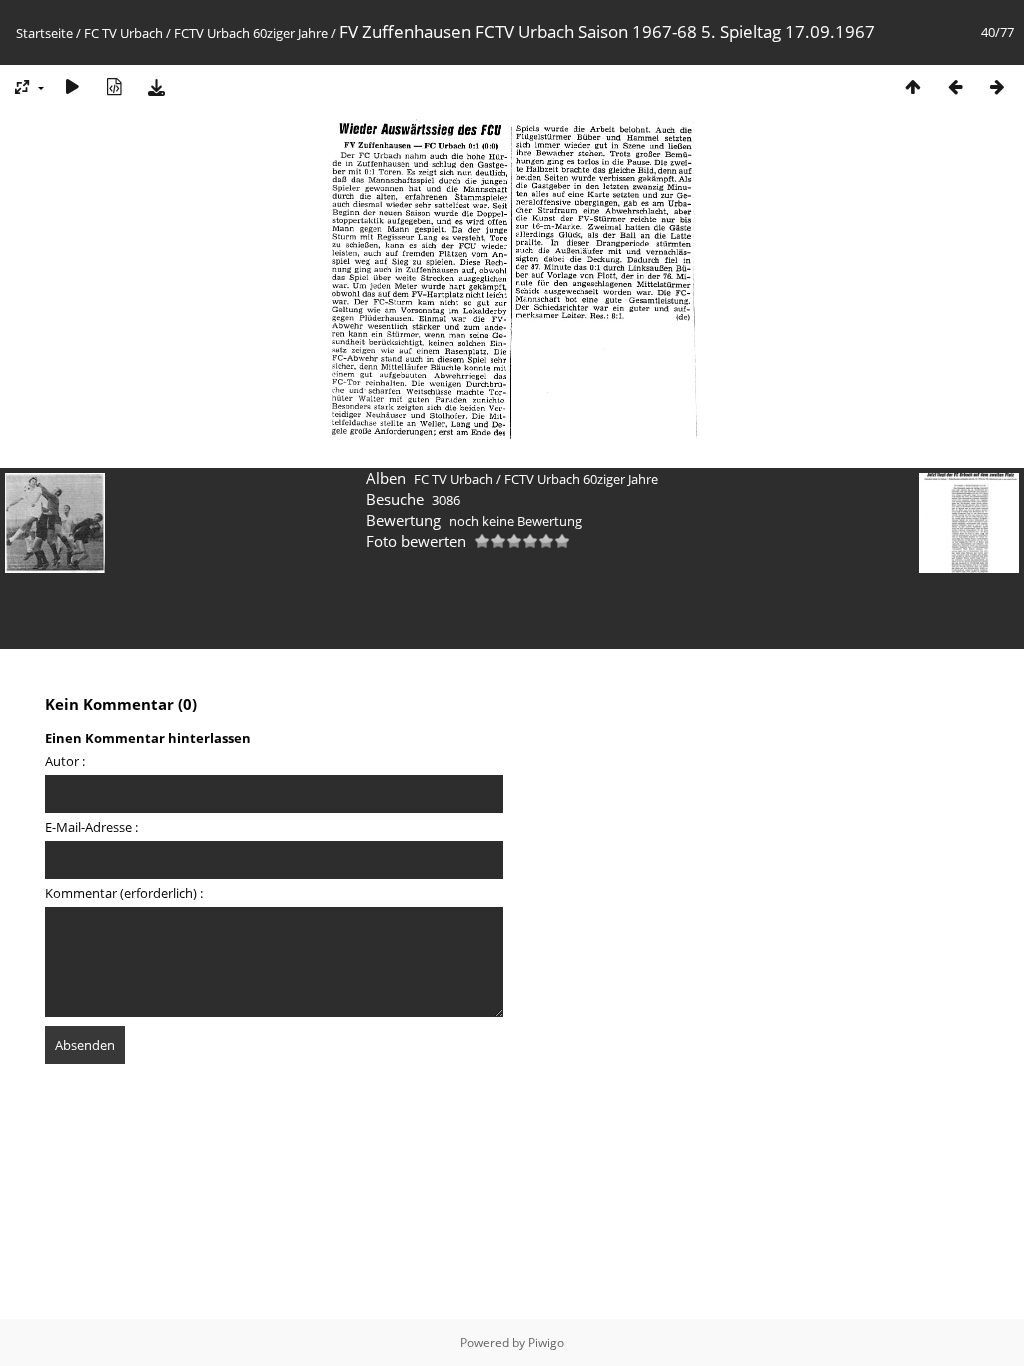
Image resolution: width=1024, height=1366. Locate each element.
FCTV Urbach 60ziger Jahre (251, 33)
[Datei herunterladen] (156, 86)
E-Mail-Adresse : (91, 827)
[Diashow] (72, 86)
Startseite (44, 33)
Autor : (65, 761)
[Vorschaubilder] (913, 86)
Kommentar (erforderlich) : (124, 893)
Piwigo (546, 1342)
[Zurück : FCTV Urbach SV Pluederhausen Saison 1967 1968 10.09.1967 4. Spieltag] (955, 86)
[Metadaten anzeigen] (114, 86)
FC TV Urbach (123, 33)
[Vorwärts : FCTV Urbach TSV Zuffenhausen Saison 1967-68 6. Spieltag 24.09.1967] (997, 86)
